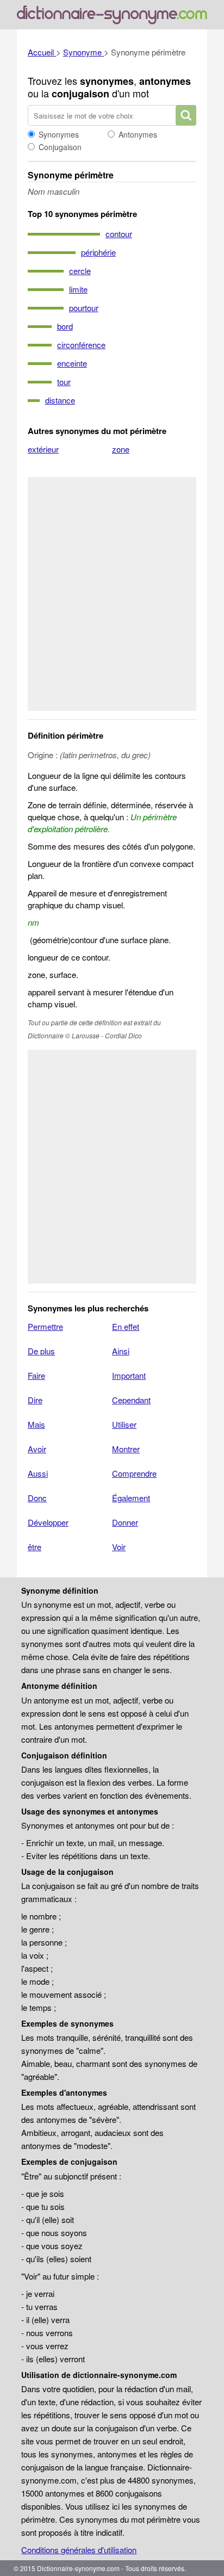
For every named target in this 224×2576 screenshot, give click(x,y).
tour (64, 382)
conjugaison (80, 94)
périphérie (98, 252)
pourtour (84, 308)
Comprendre (134, 1473)
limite (78, 289)
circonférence (81, 345)
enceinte (72, 363)
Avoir (37, 1449)
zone (121, 449)
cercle (80, 271)
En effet (126, 1326)
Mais (36, 1424)
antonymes (165, 81)
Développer (48, 1522)
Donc (37, 1498)
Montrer (126, 1449)
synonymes (107, 81)
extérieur (43, 449)
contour (119, 234)
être (35, 1547)
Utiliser (124, 1424)
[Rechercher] (186, 115)
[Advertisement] (112, 594)
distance (60, 400)
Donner (125, 1522)
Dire (35, 1400)
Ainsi (121, 1351)
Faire (36, 1375)
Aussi (38, 1473)
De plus (41, 1351)
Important (129, 1375)
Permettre (45, 1326)
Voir (119, 1547)
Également (131, 1498)
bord (65, 326)
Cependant (131, 1400)
